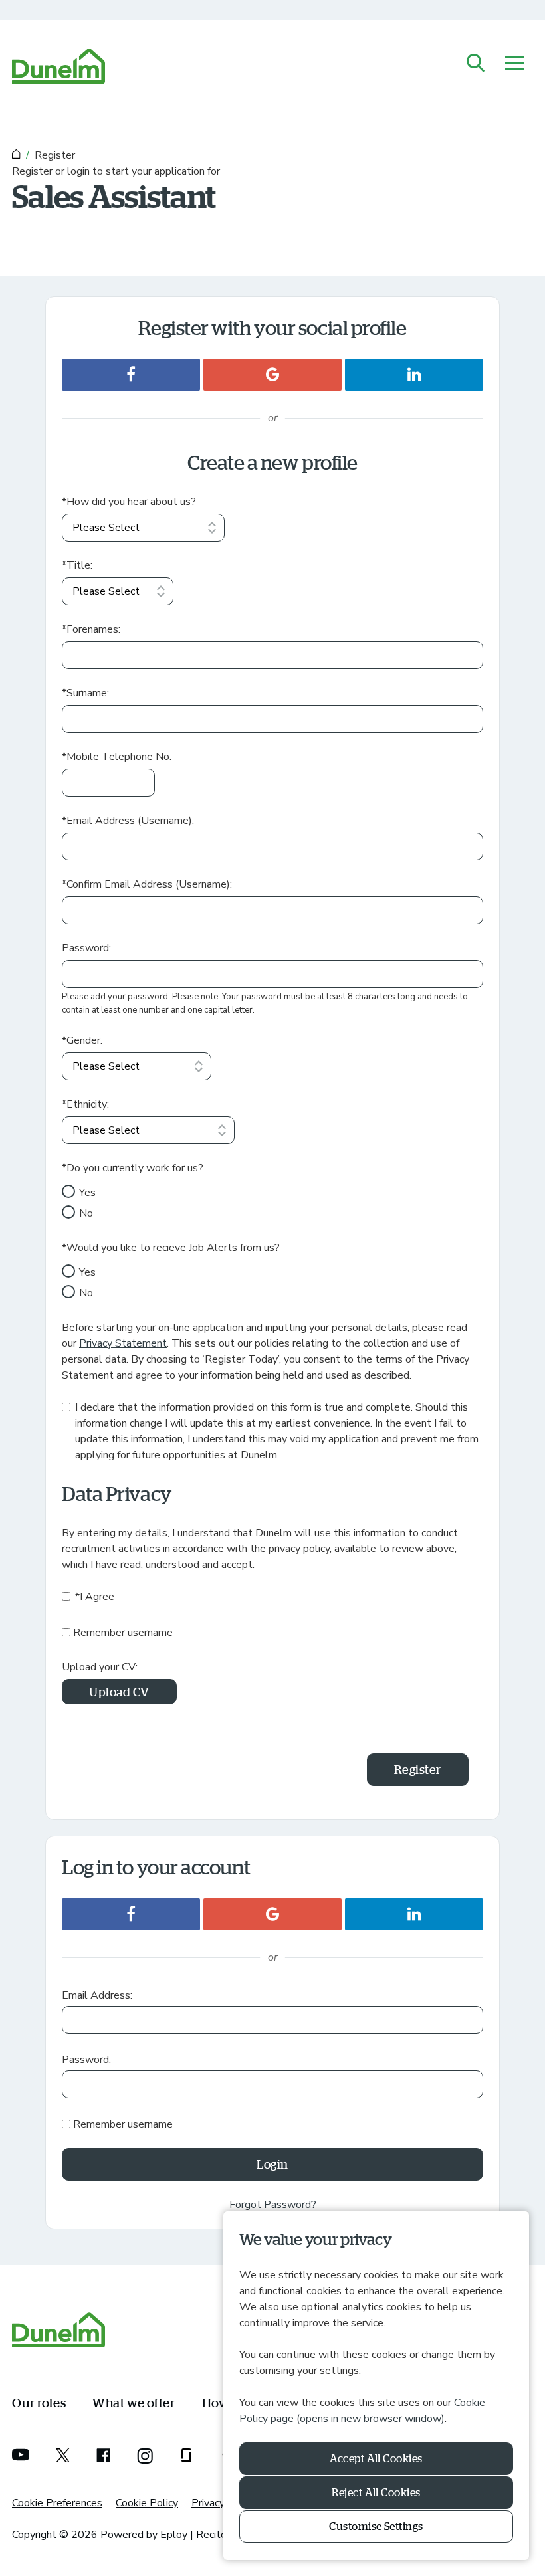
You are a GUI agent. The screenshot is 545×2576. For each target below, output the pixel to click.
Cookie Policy (147, 2503)
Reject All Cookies (376, 2492)
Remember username (123, 1633)
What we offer (134, 2402)
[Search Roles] (476, 64)
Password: (86, 948)
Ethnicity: (85, 1104)
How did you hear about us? (129, 502)
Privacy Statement (123, 1343)
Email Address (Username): (128, 821)
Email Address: (97, 1995)
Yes (87, 1193)
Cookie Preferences (57, 2503)
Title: (77, 565)
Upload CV (119, 1692)
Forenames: (91, 629)
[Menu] (514, 64)
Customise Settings (376, 2526)
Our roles (39, 2402)
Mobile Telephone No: (117, 757)
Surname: (85, 693)
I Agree (95, 1597)
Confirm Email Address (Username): (147, 884)
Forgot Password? (273, 2205)
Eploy (174, 2535)
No (86, 1213)
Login (272, 2164)
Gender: (82, 1040)
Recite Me (220, 2535)
